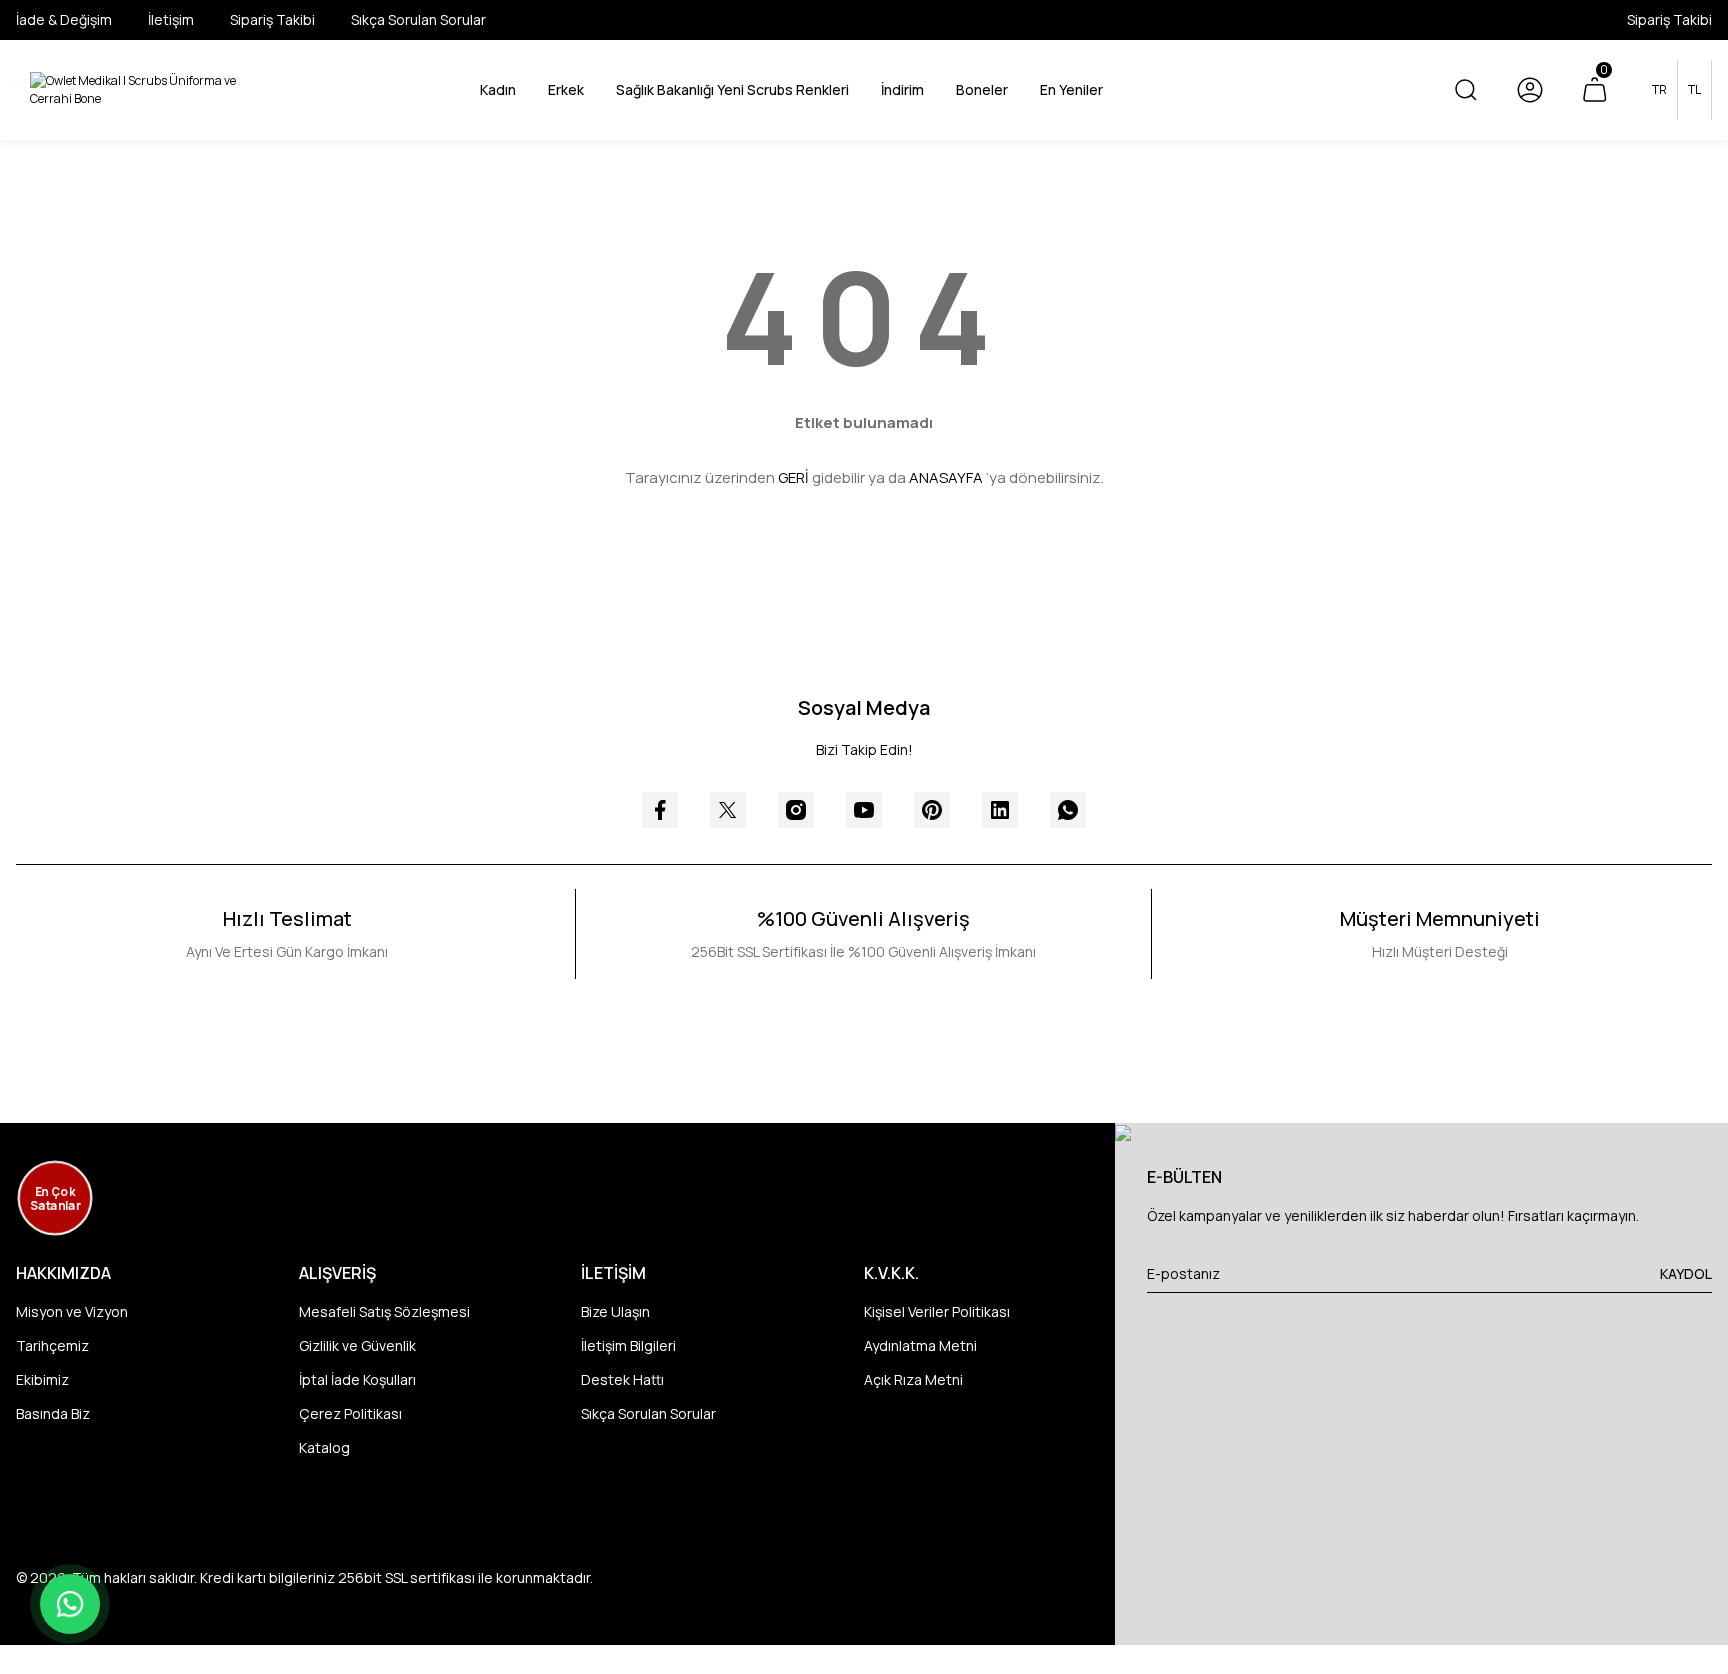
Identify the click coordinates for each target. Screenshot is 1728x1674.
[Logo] (144, 90)
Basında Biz (53, 1413)
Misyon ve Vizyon (72, 1311)
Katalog (324, 1447)
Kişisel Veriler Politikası (937, 1311)
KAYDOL (1686, 1273)
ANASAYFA (946, 477)
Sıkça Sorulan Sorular (648, 1413)
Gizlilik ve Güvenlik (357, 1345)
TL (1694, 89)
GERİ (793, 477)
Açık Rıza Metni (913, 1379)
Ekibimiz (42, 1379)
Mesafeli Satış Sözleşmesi (384, 1311)
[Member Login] (1530, 90)
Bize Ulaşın (615, 1311)
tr (1659, 89)
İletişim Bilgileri (628, 1345)
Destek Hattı (622, 1379)
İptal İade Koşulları (357, 1379)
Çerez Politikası (350, 1413)
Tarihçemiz (52, 1345)
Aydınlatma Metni (920, 1345)
